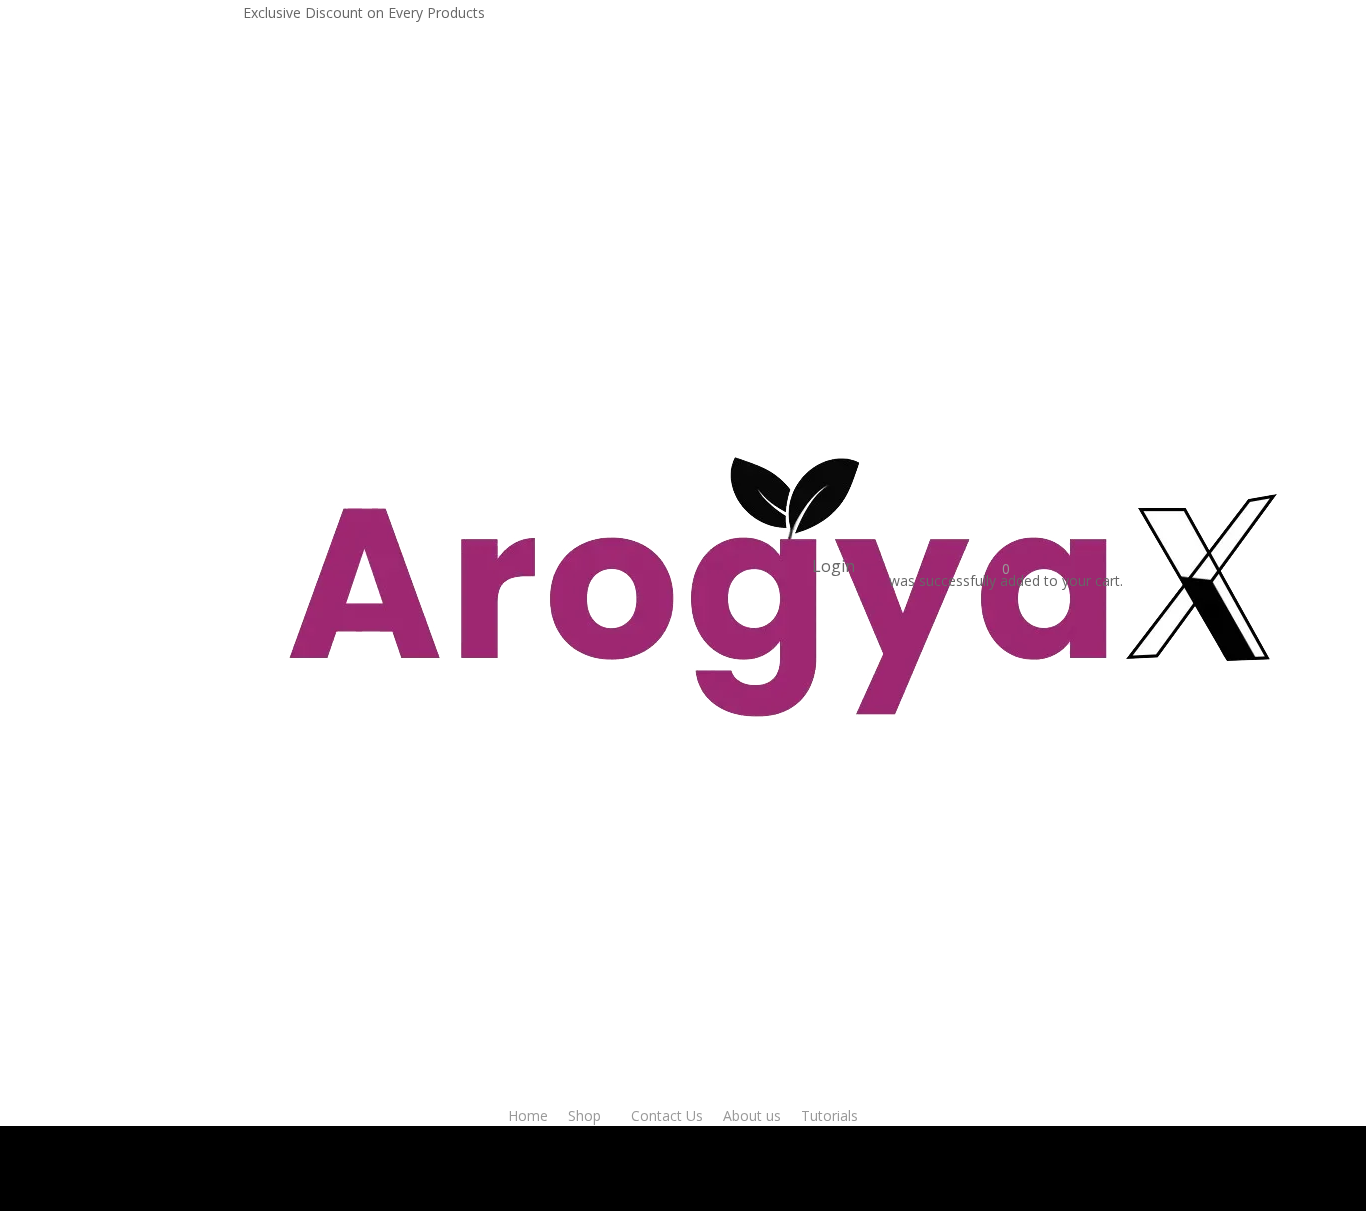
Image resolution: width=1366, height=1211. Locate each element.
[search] (800, 566)
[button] (161, 1126)
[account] (877, 566)
